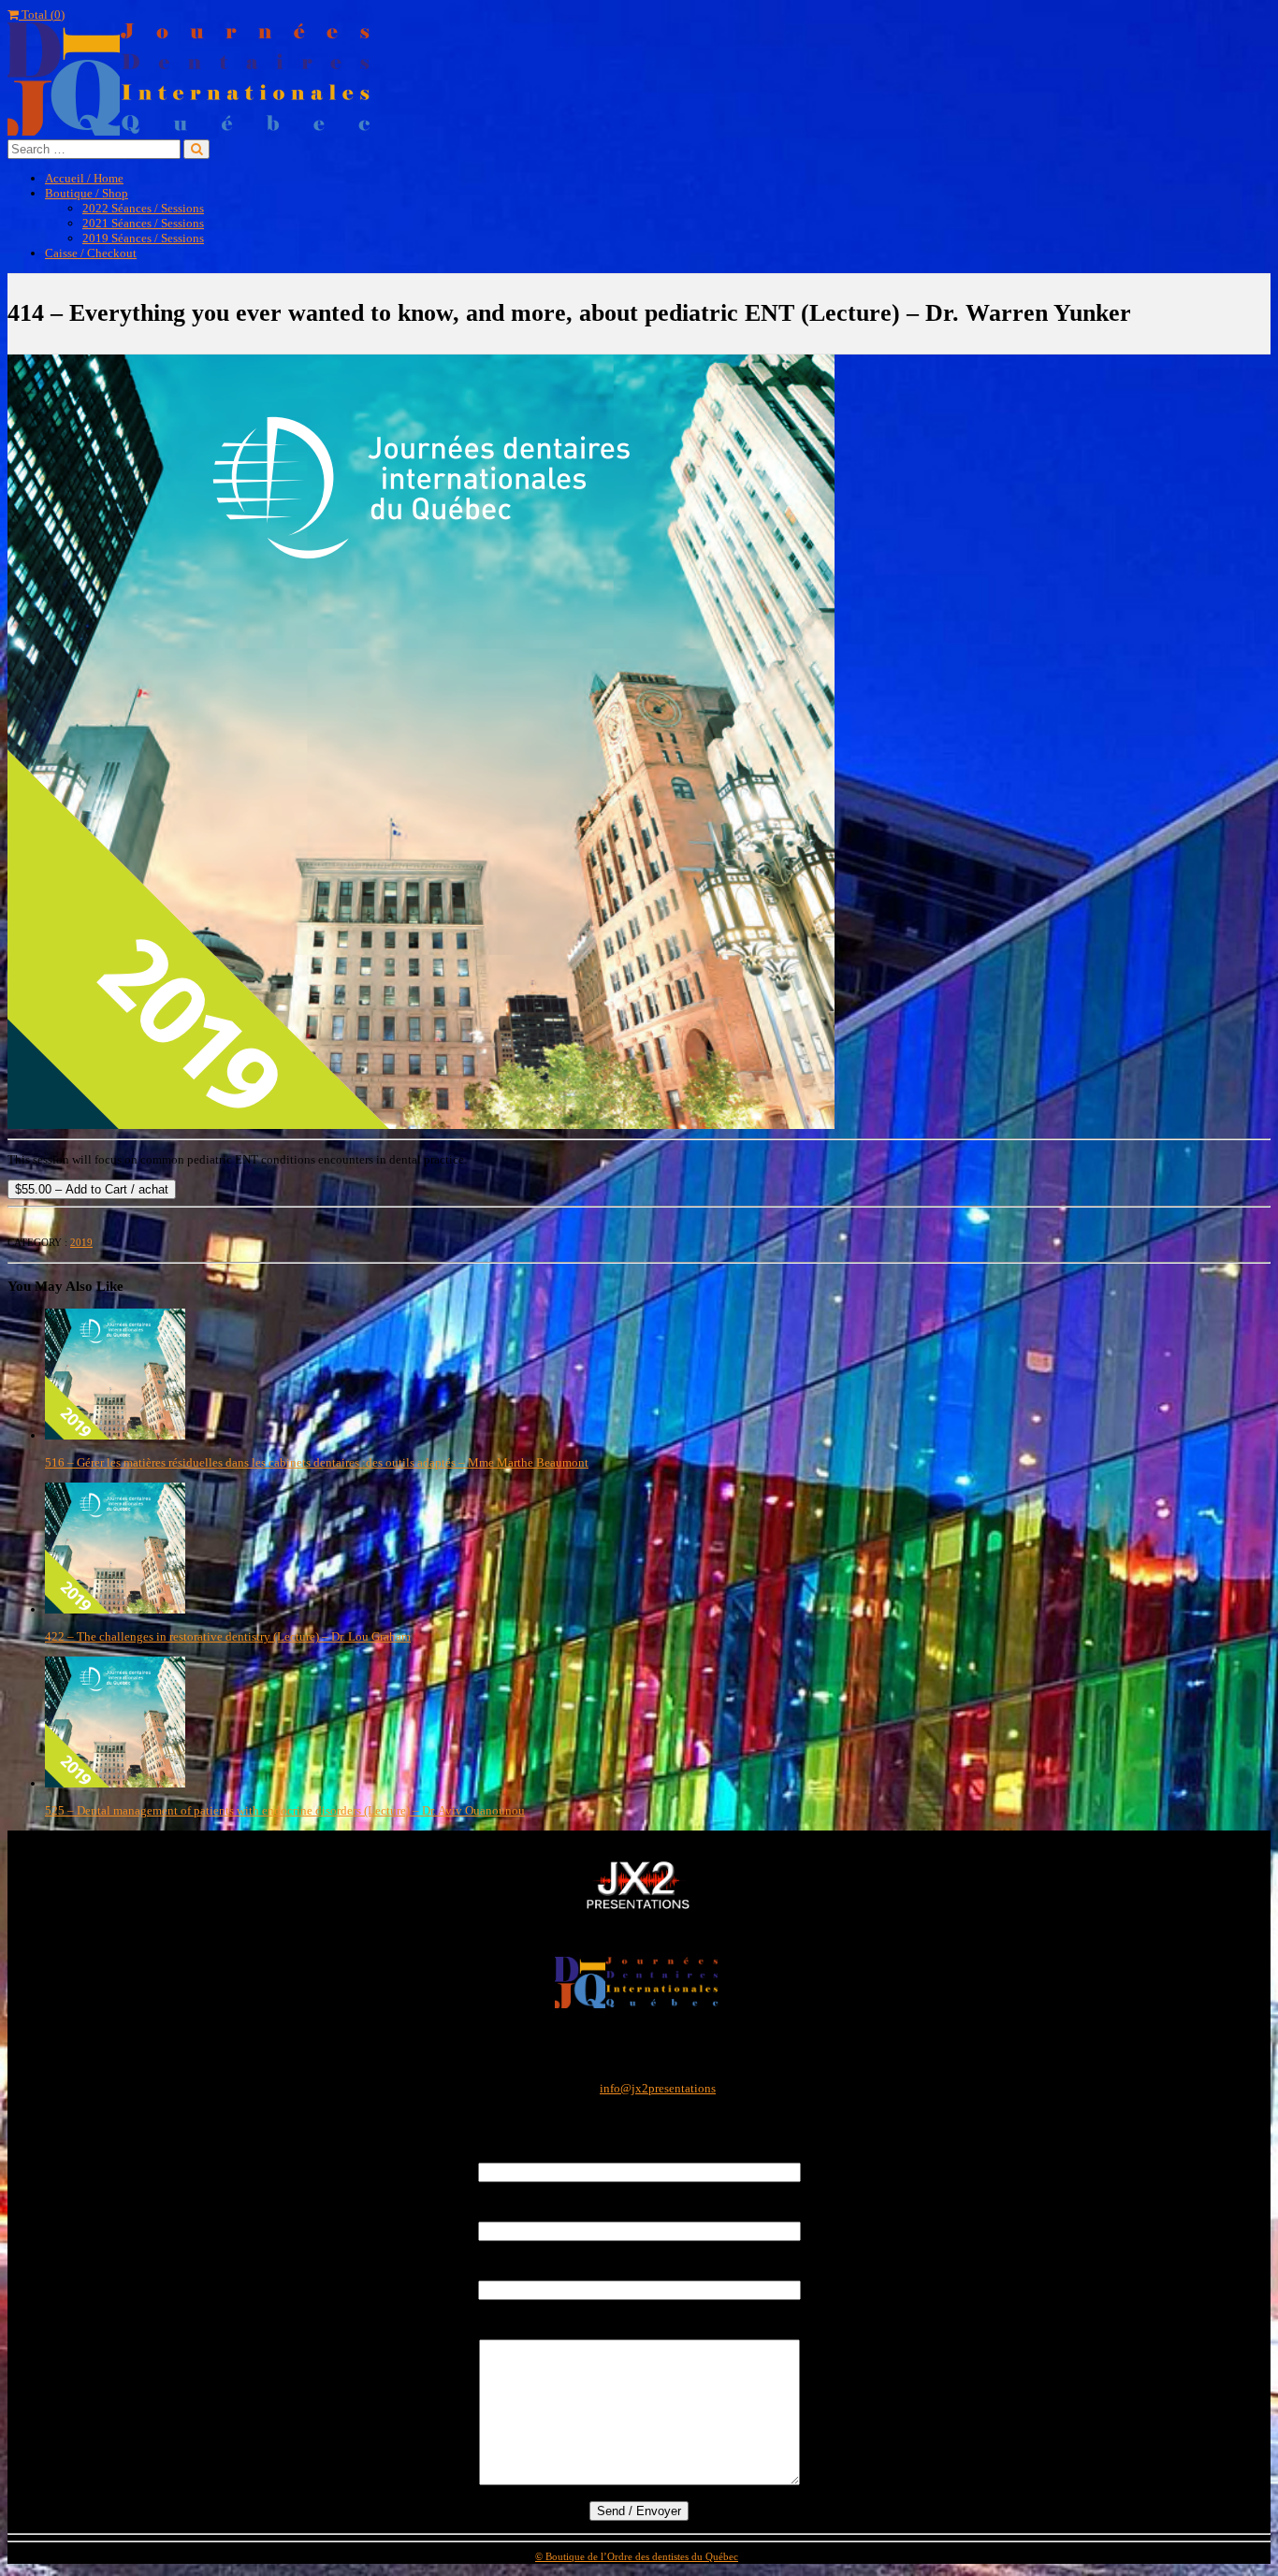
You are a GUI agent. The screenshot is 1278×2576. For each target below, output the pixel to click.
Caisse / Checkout (91, 253)
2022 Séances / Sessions (143, 208)
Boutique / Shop (87, 193)
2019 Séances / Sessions (143, 238)
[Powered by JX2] (639, 1910)
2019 (81, 1242)
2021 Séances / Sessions (143, 223)
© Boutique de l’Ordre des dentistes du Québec (637, 2556)
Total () (42, 14)
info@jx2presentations (658, 2088)
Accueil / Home (84, 178)
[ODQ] (639, 2004)
